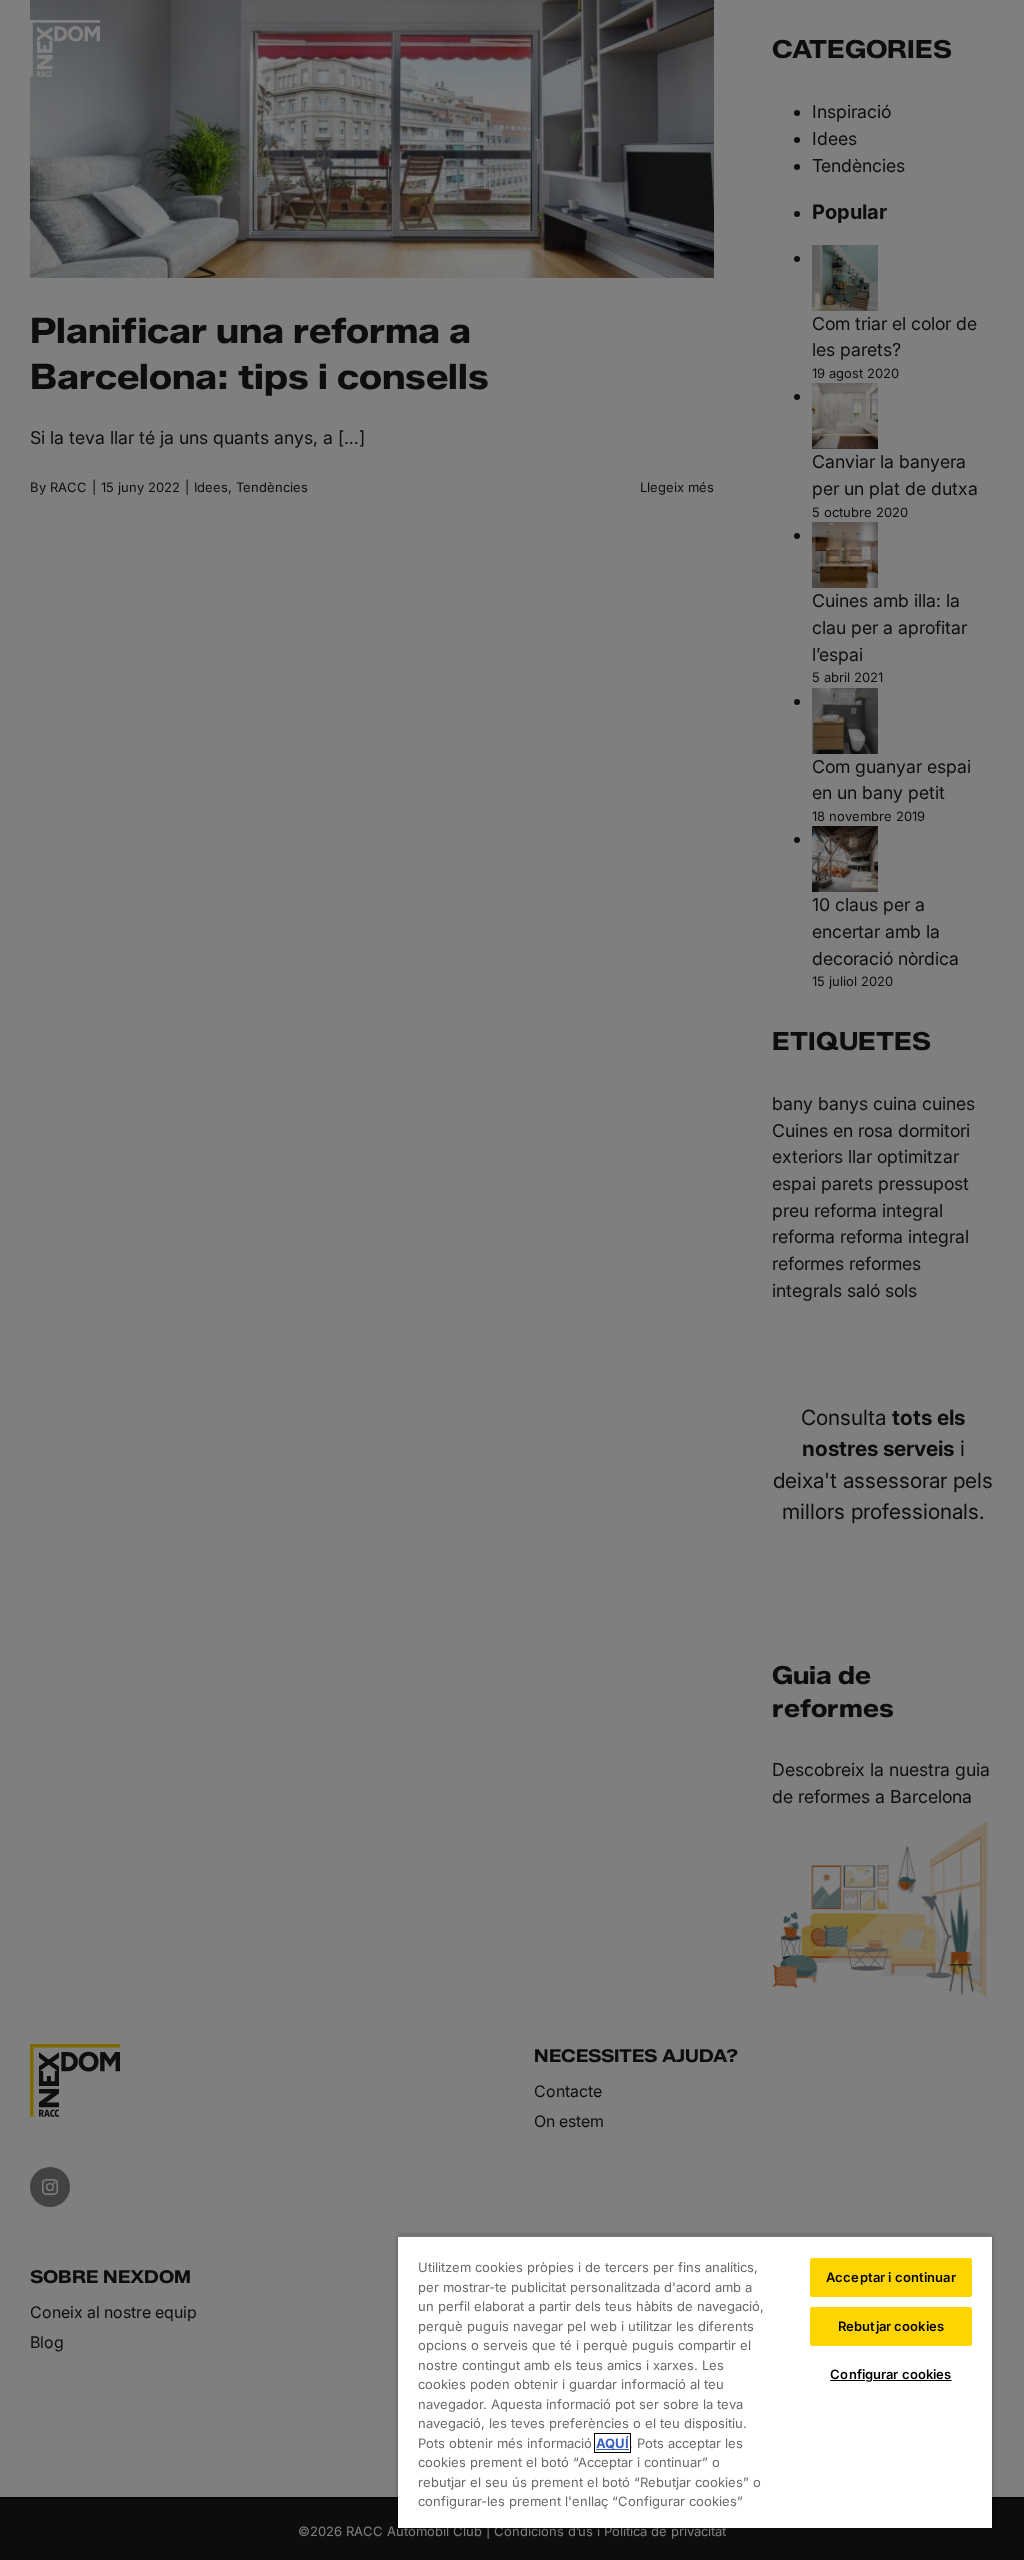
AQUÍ (612, 2443)
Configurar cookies (890, 2374)
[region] (695, 2381)
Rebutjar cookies (891, 2326)
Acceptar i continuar (891, 2277)
